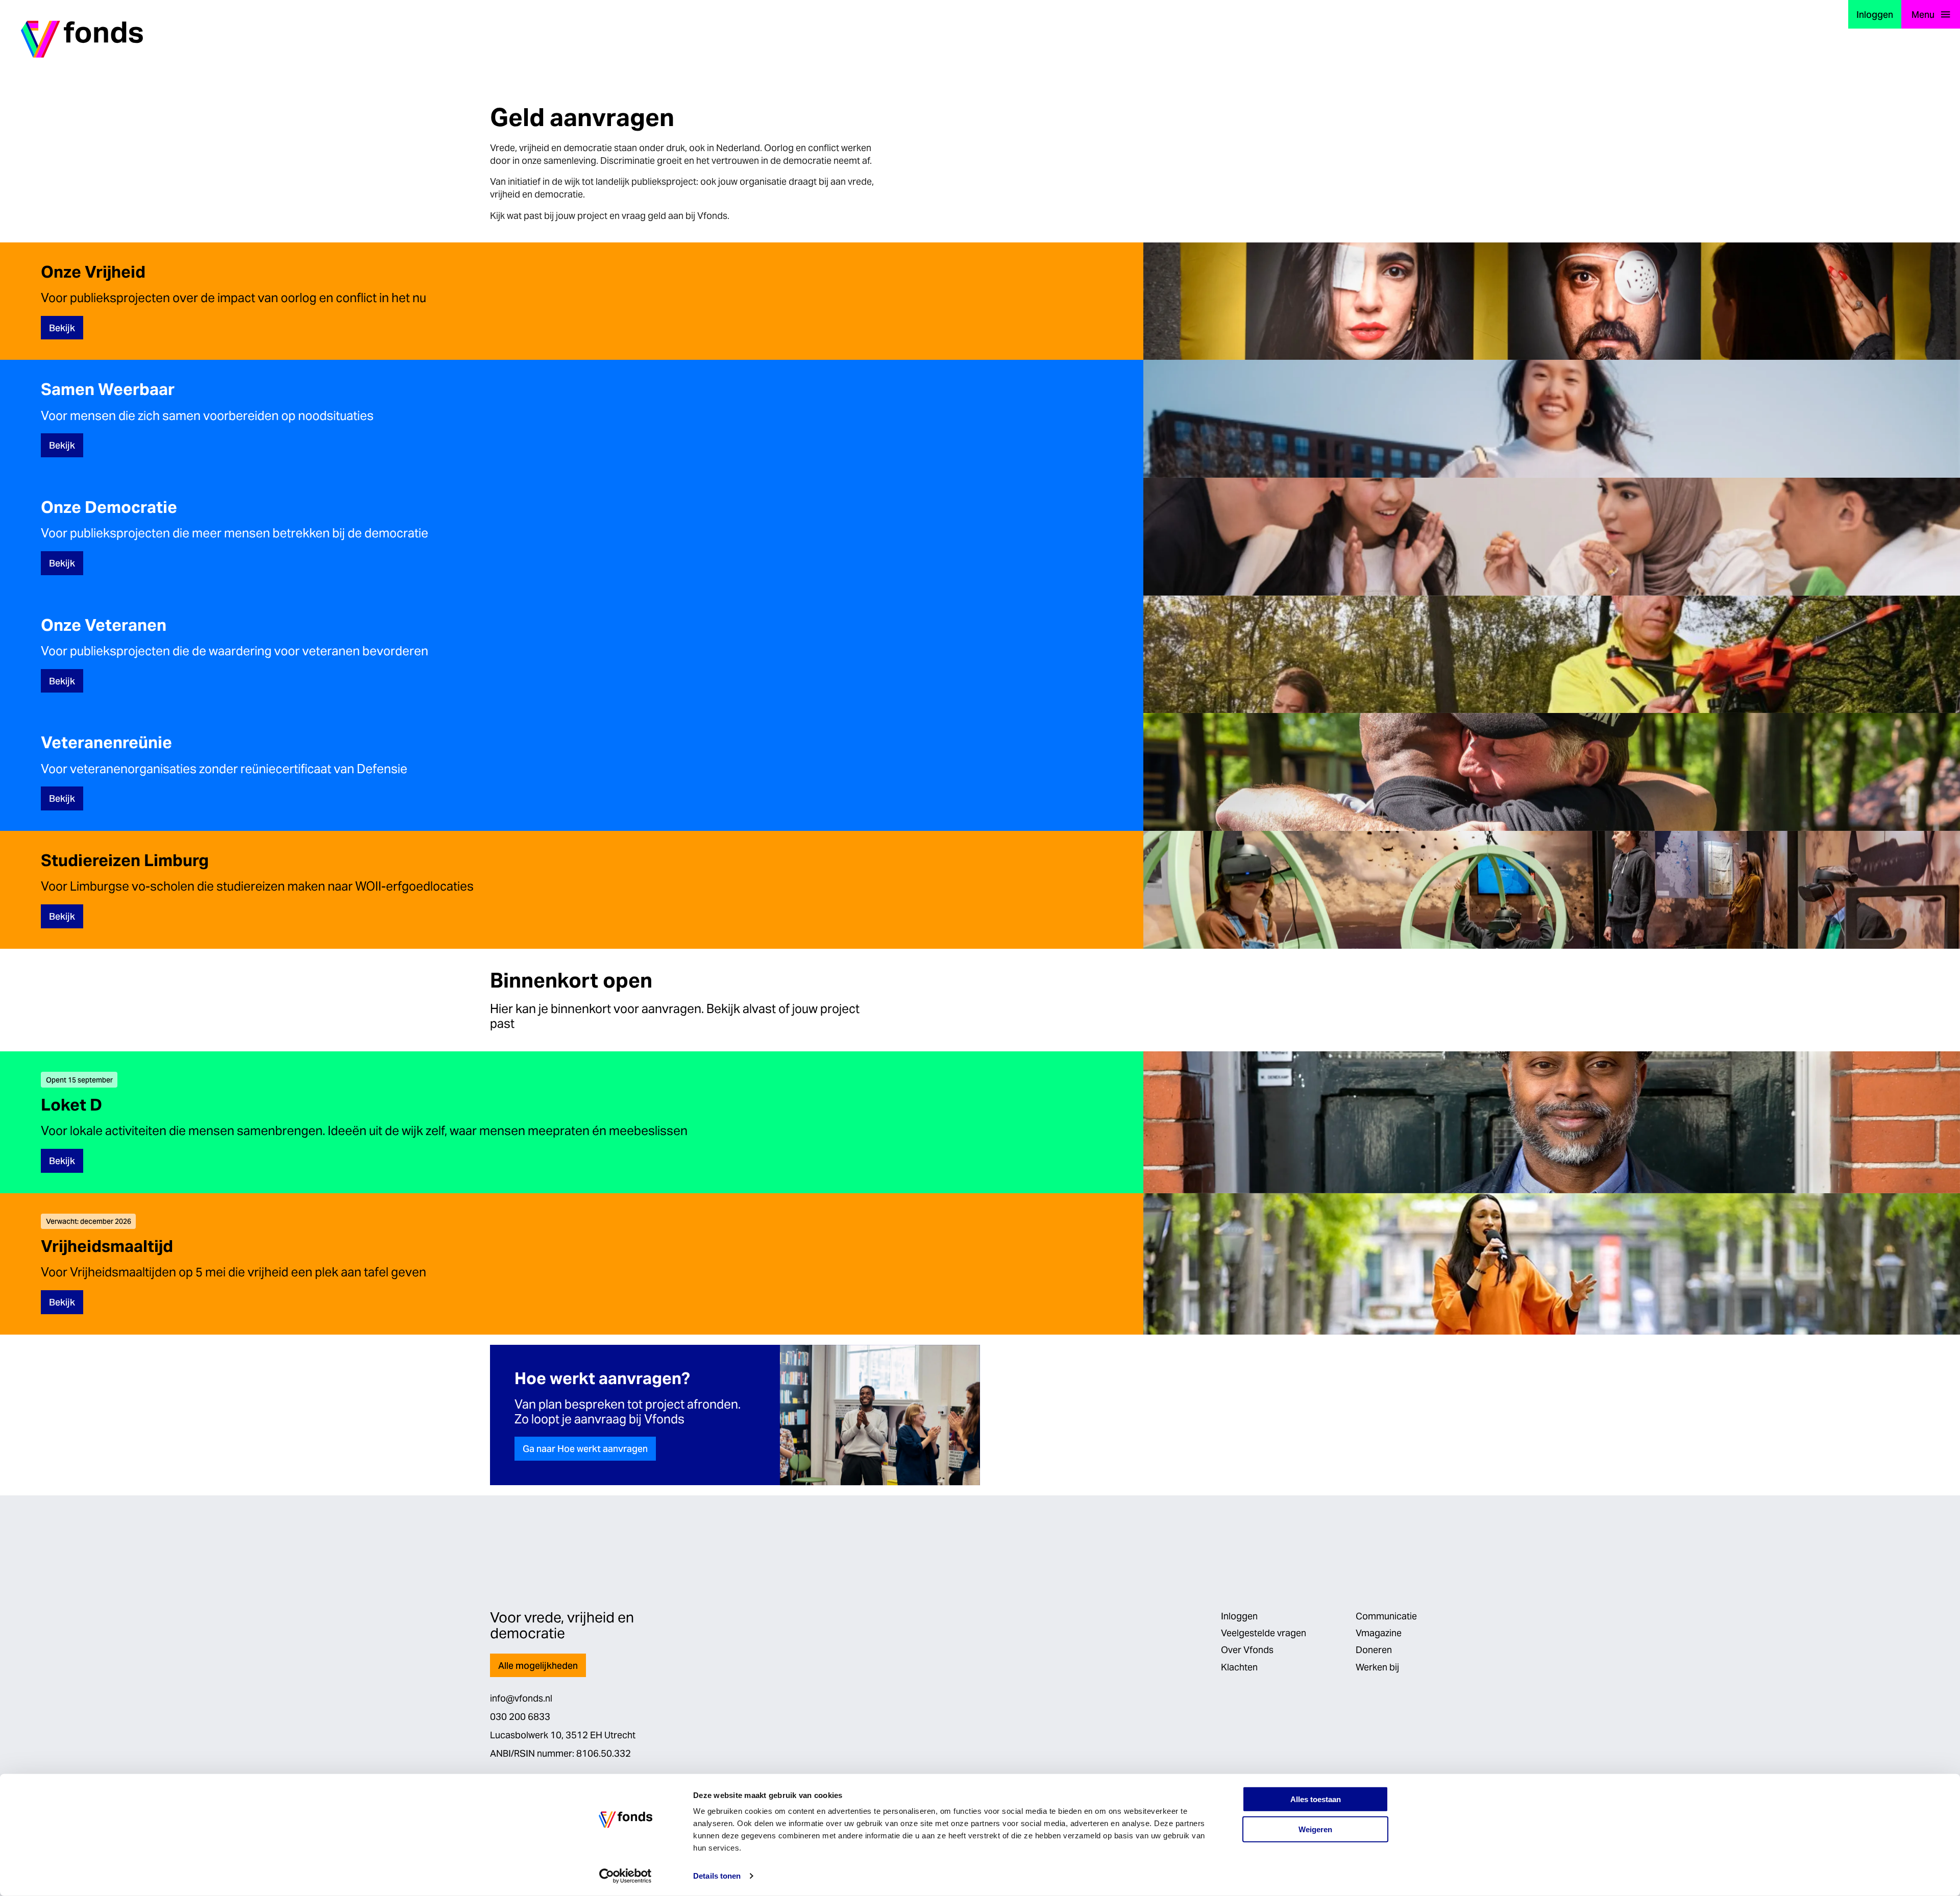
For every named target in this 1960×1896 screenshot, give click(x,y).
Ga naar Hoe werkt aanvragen (585, 1449)
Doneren (1374, 1650)
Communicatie (1386, 1616)
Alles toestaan (1316, 1799)
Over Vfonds (1247, 1650)
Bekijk (62, 328)
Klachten (1239, 1667)
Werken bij (1377, 1667)
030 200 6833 (520, 1717)
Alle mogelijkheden (538, 1666)
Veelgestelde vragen (1264, 1633)
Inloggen (1875, 15)
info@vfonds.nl (521, 1698)
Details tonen (717, 1876)
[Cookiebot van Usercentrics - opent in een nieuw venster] (626, 1876)
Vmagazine (1379, 1633)
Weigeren (1315, 1829)
